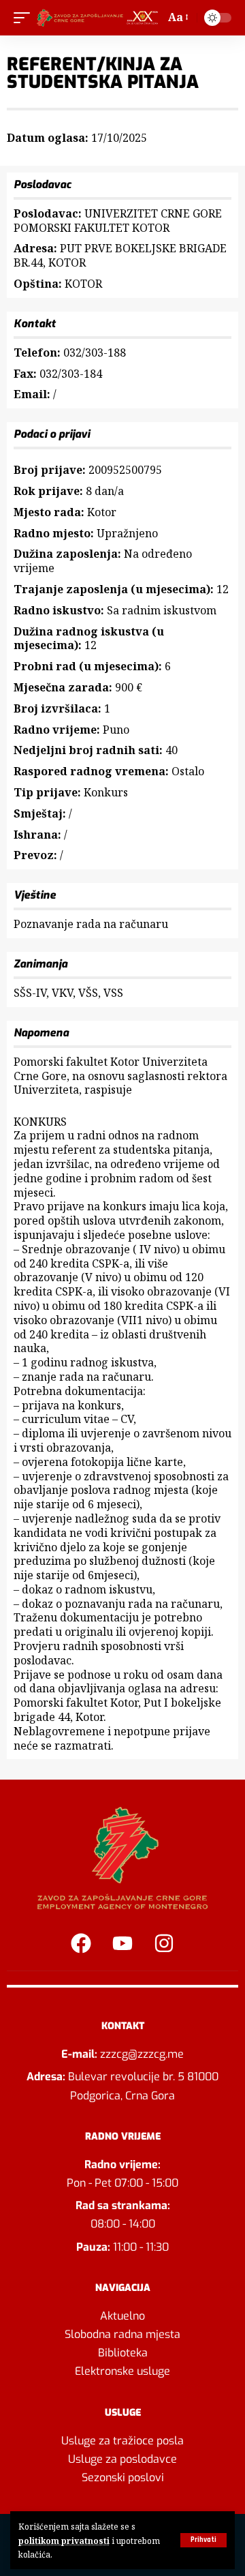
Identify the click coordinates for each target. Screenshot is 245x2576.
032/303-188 (95, 353)
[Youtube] (122, 1943)
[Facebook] (81, 1943)
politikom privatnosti (64, 2541)
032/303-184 (71, 374)
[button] (203, 2540)
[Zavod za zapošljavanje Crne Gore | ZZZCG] (99, 18)
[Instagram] (164, 1943)
